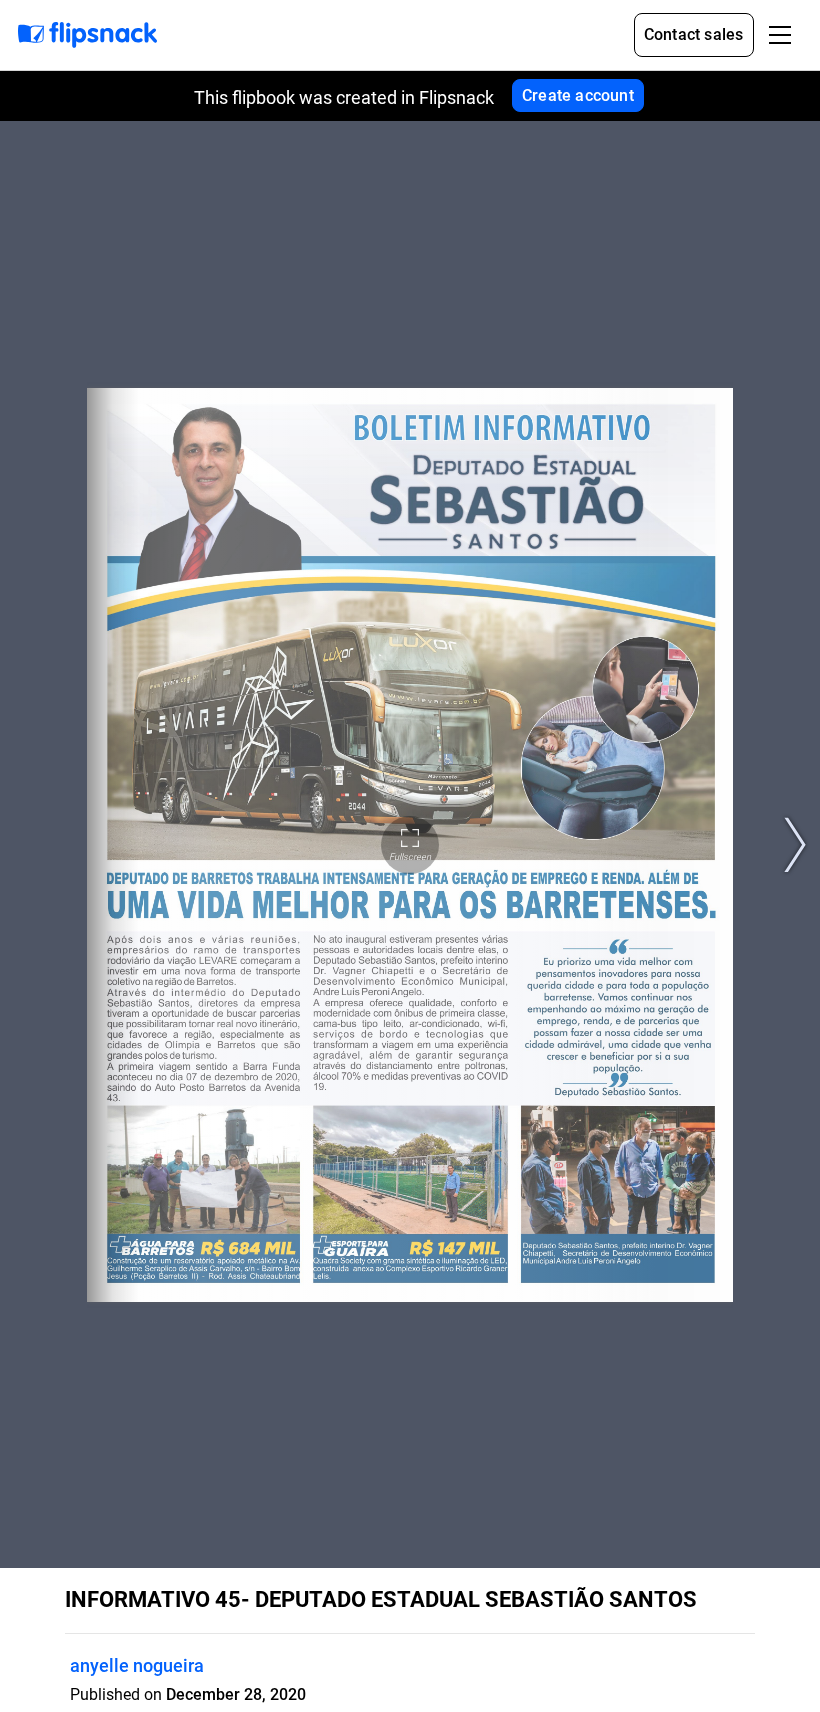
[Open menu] (780, 35)
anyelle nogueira (137, 1665)
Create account (578, 95)
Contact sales (694, 34)
